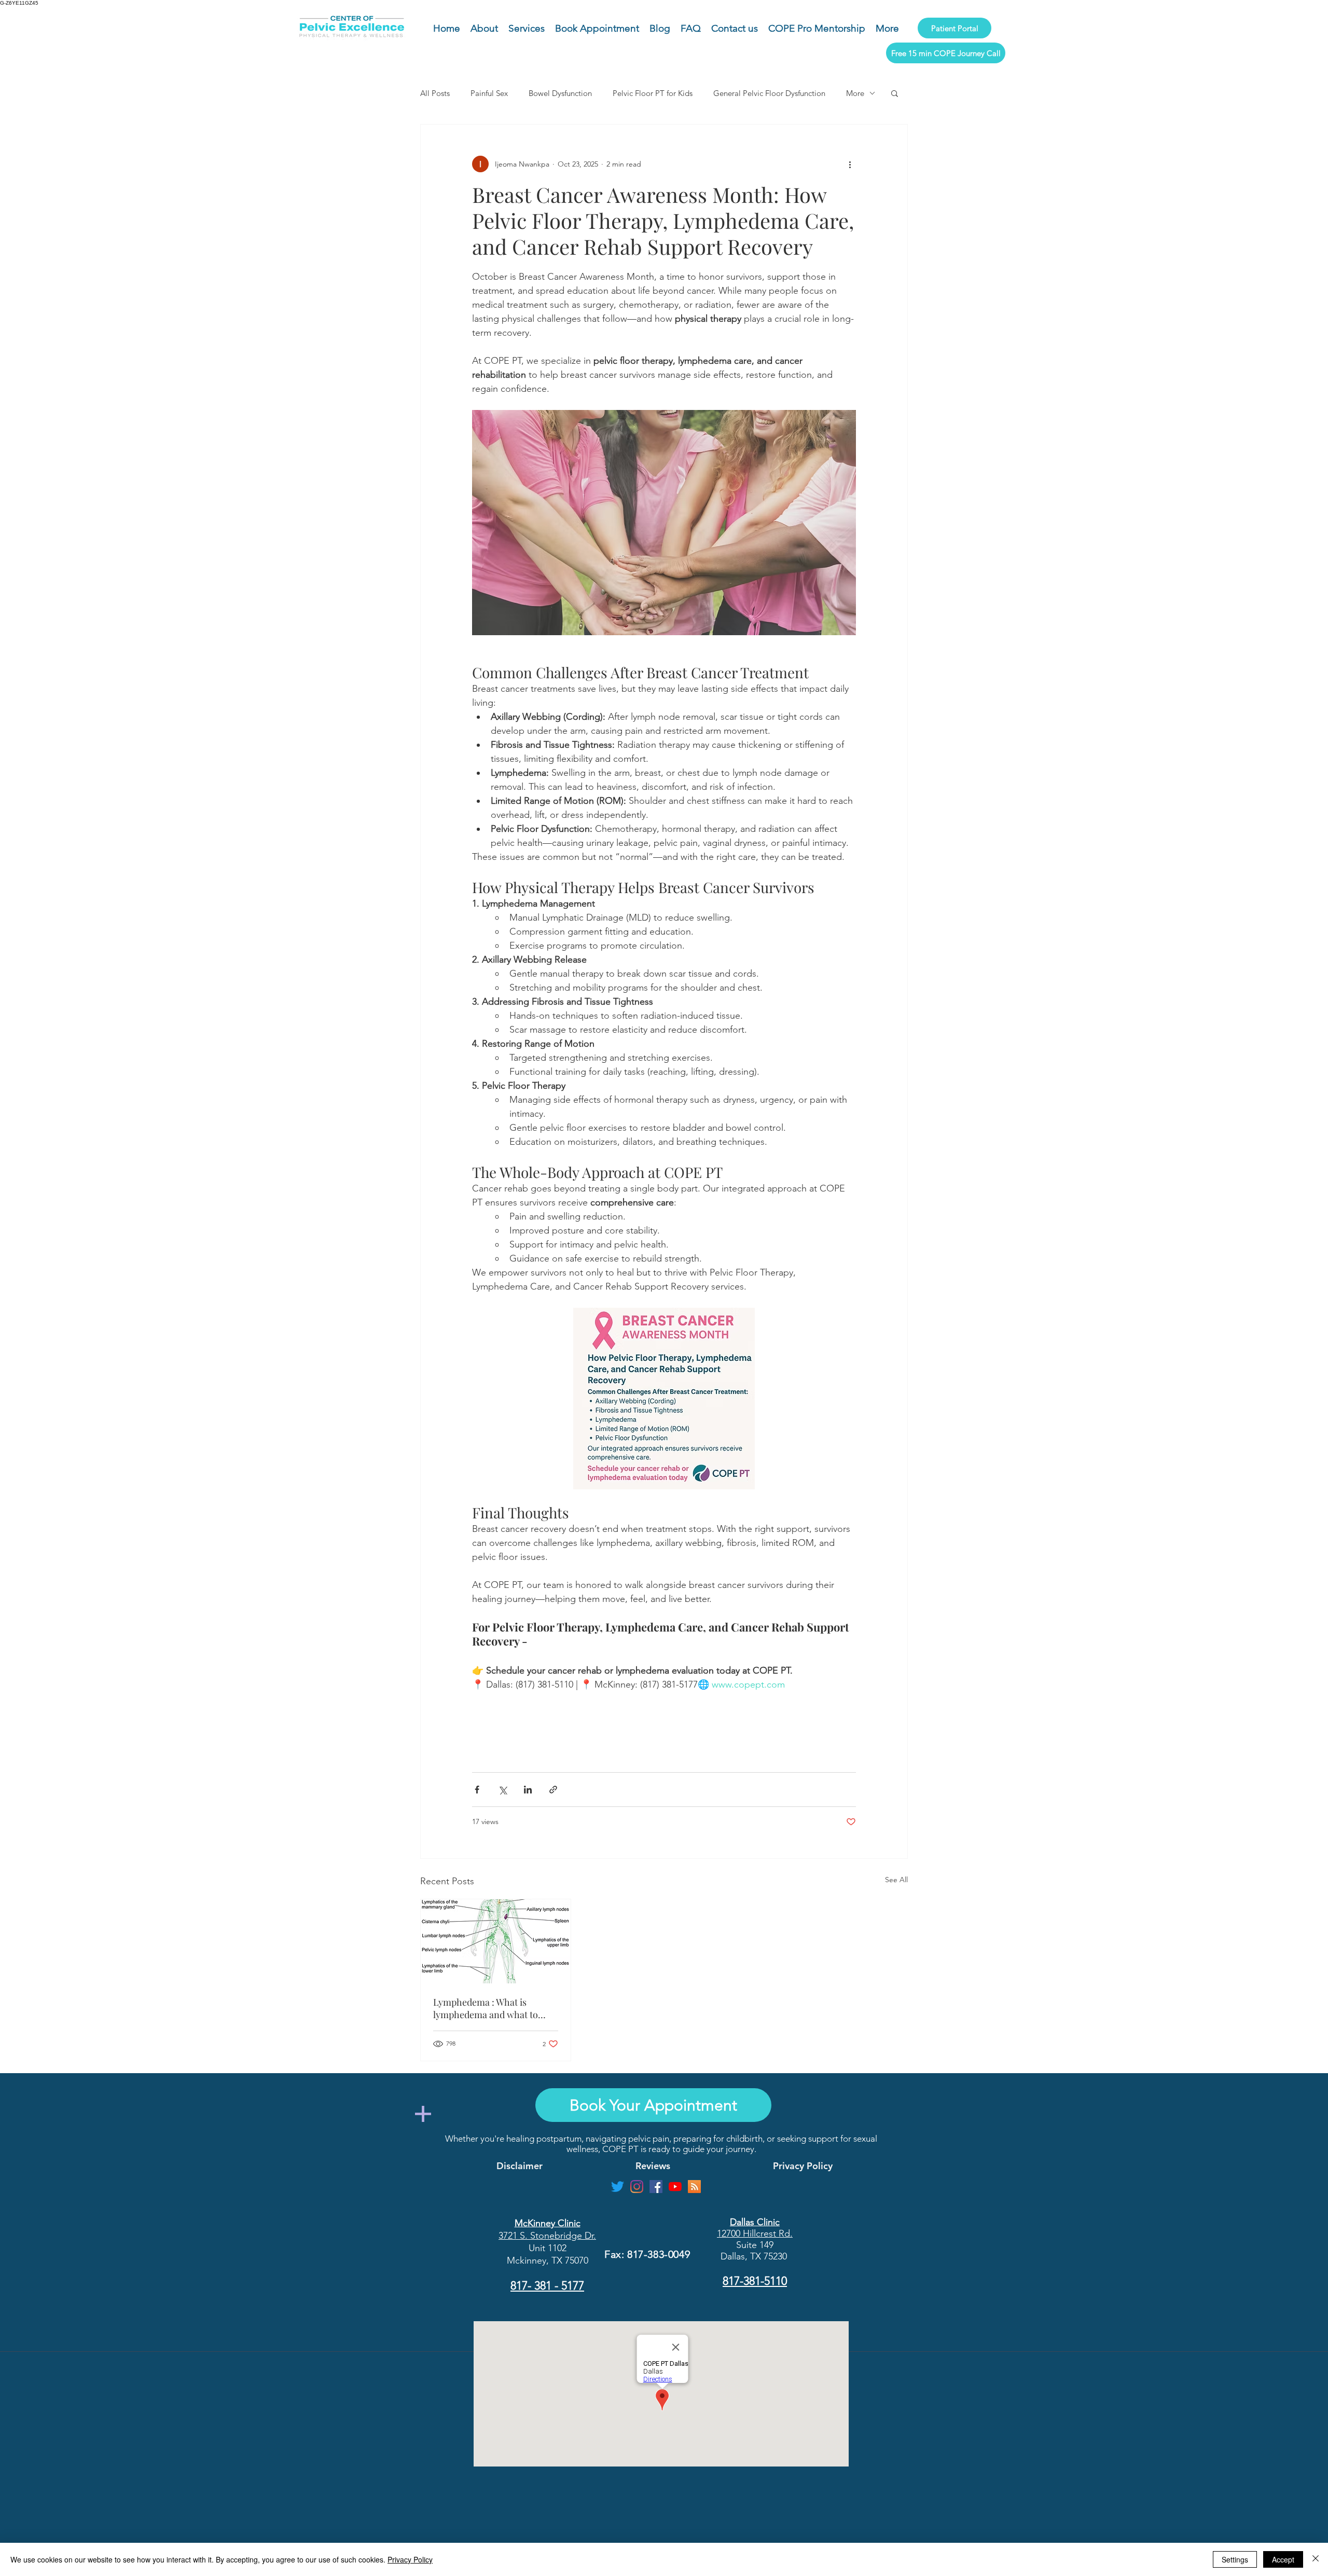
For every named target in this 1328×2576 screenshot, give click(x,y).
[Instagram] (637, 2187)
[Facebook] (656, 2187)
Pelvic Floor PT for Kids (653, 93)
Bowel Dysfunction (560, 93)
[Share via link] (553, 1790)
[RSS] (694, 2187)
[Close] (1316, 2559)
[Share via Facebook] (477, 1790)
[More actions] (850, 164)
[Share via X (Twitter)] (502, 1790)
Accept (1283, 2559)
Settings (1235, 2559)
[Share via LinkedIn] (528, 1790)
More (855, 93)
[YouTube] (675, 2187)
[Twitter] (618, 2187)
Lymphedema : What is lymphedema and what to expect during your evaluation (495, 2008)
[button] (895, 93)
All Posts (435, 93)
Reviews (653, 2166)
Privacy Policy (410, 2559)
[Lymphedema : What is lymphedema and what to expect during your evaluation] (496, 1941)
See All (896, 1880)
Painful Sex (489, 93)
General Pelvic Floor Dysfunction (769, 93)
